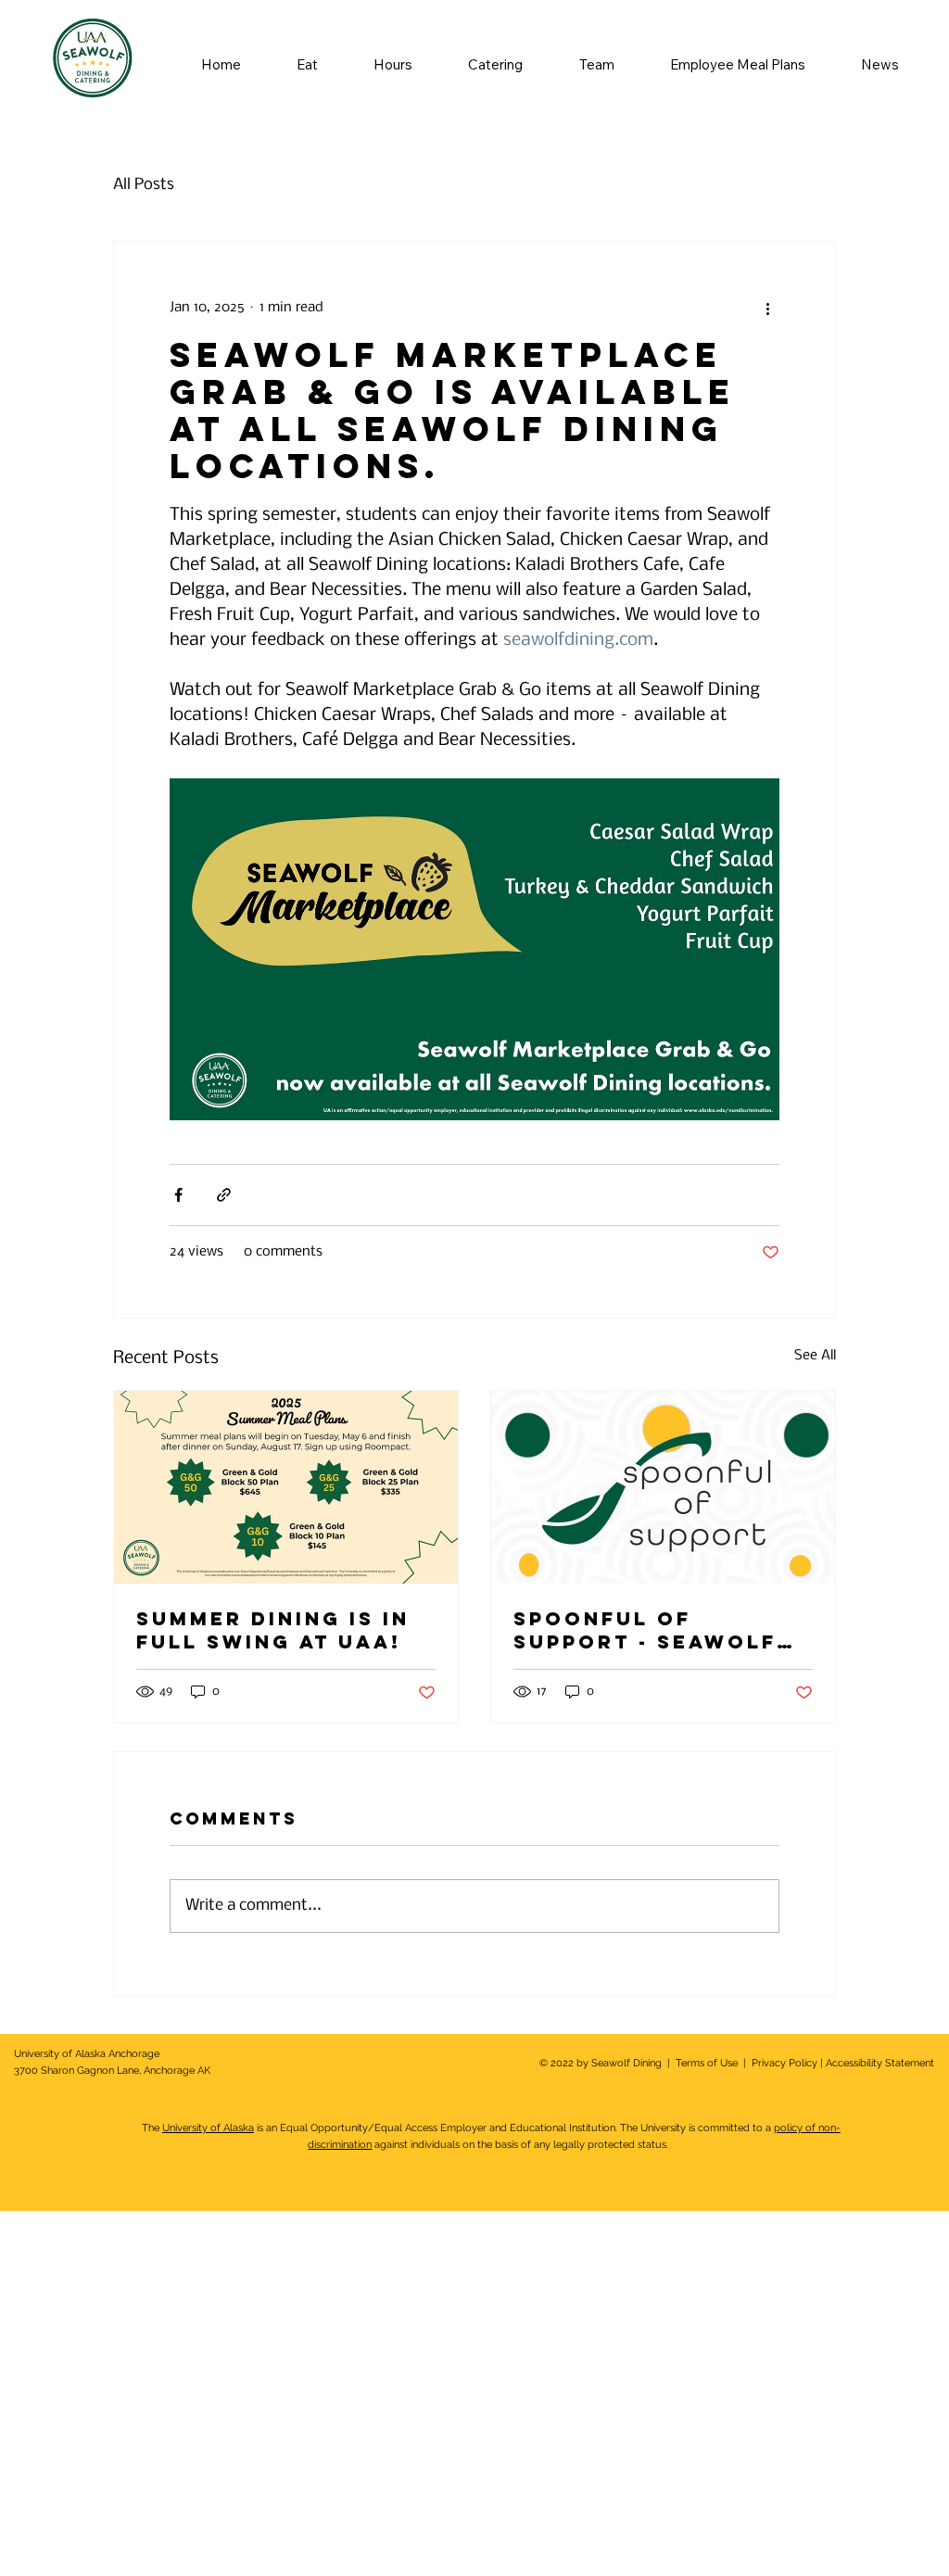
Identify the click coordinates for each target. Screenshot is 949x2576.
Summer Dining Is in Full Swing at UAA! (273, 1630)
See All (815, 1356)
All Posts (144, 185)
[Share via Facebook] (178, 1195)
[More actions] (768, 309)
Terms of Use (707, 2063)
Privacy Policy (783, 2063)
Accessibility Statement (880, 2063)
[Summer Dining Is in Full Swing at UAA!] (286, 1487)
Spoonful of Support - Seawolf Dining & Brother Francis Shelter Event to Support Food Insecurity (645, 1630)
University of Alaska (208, 2128)
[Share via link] (224, 1195)
